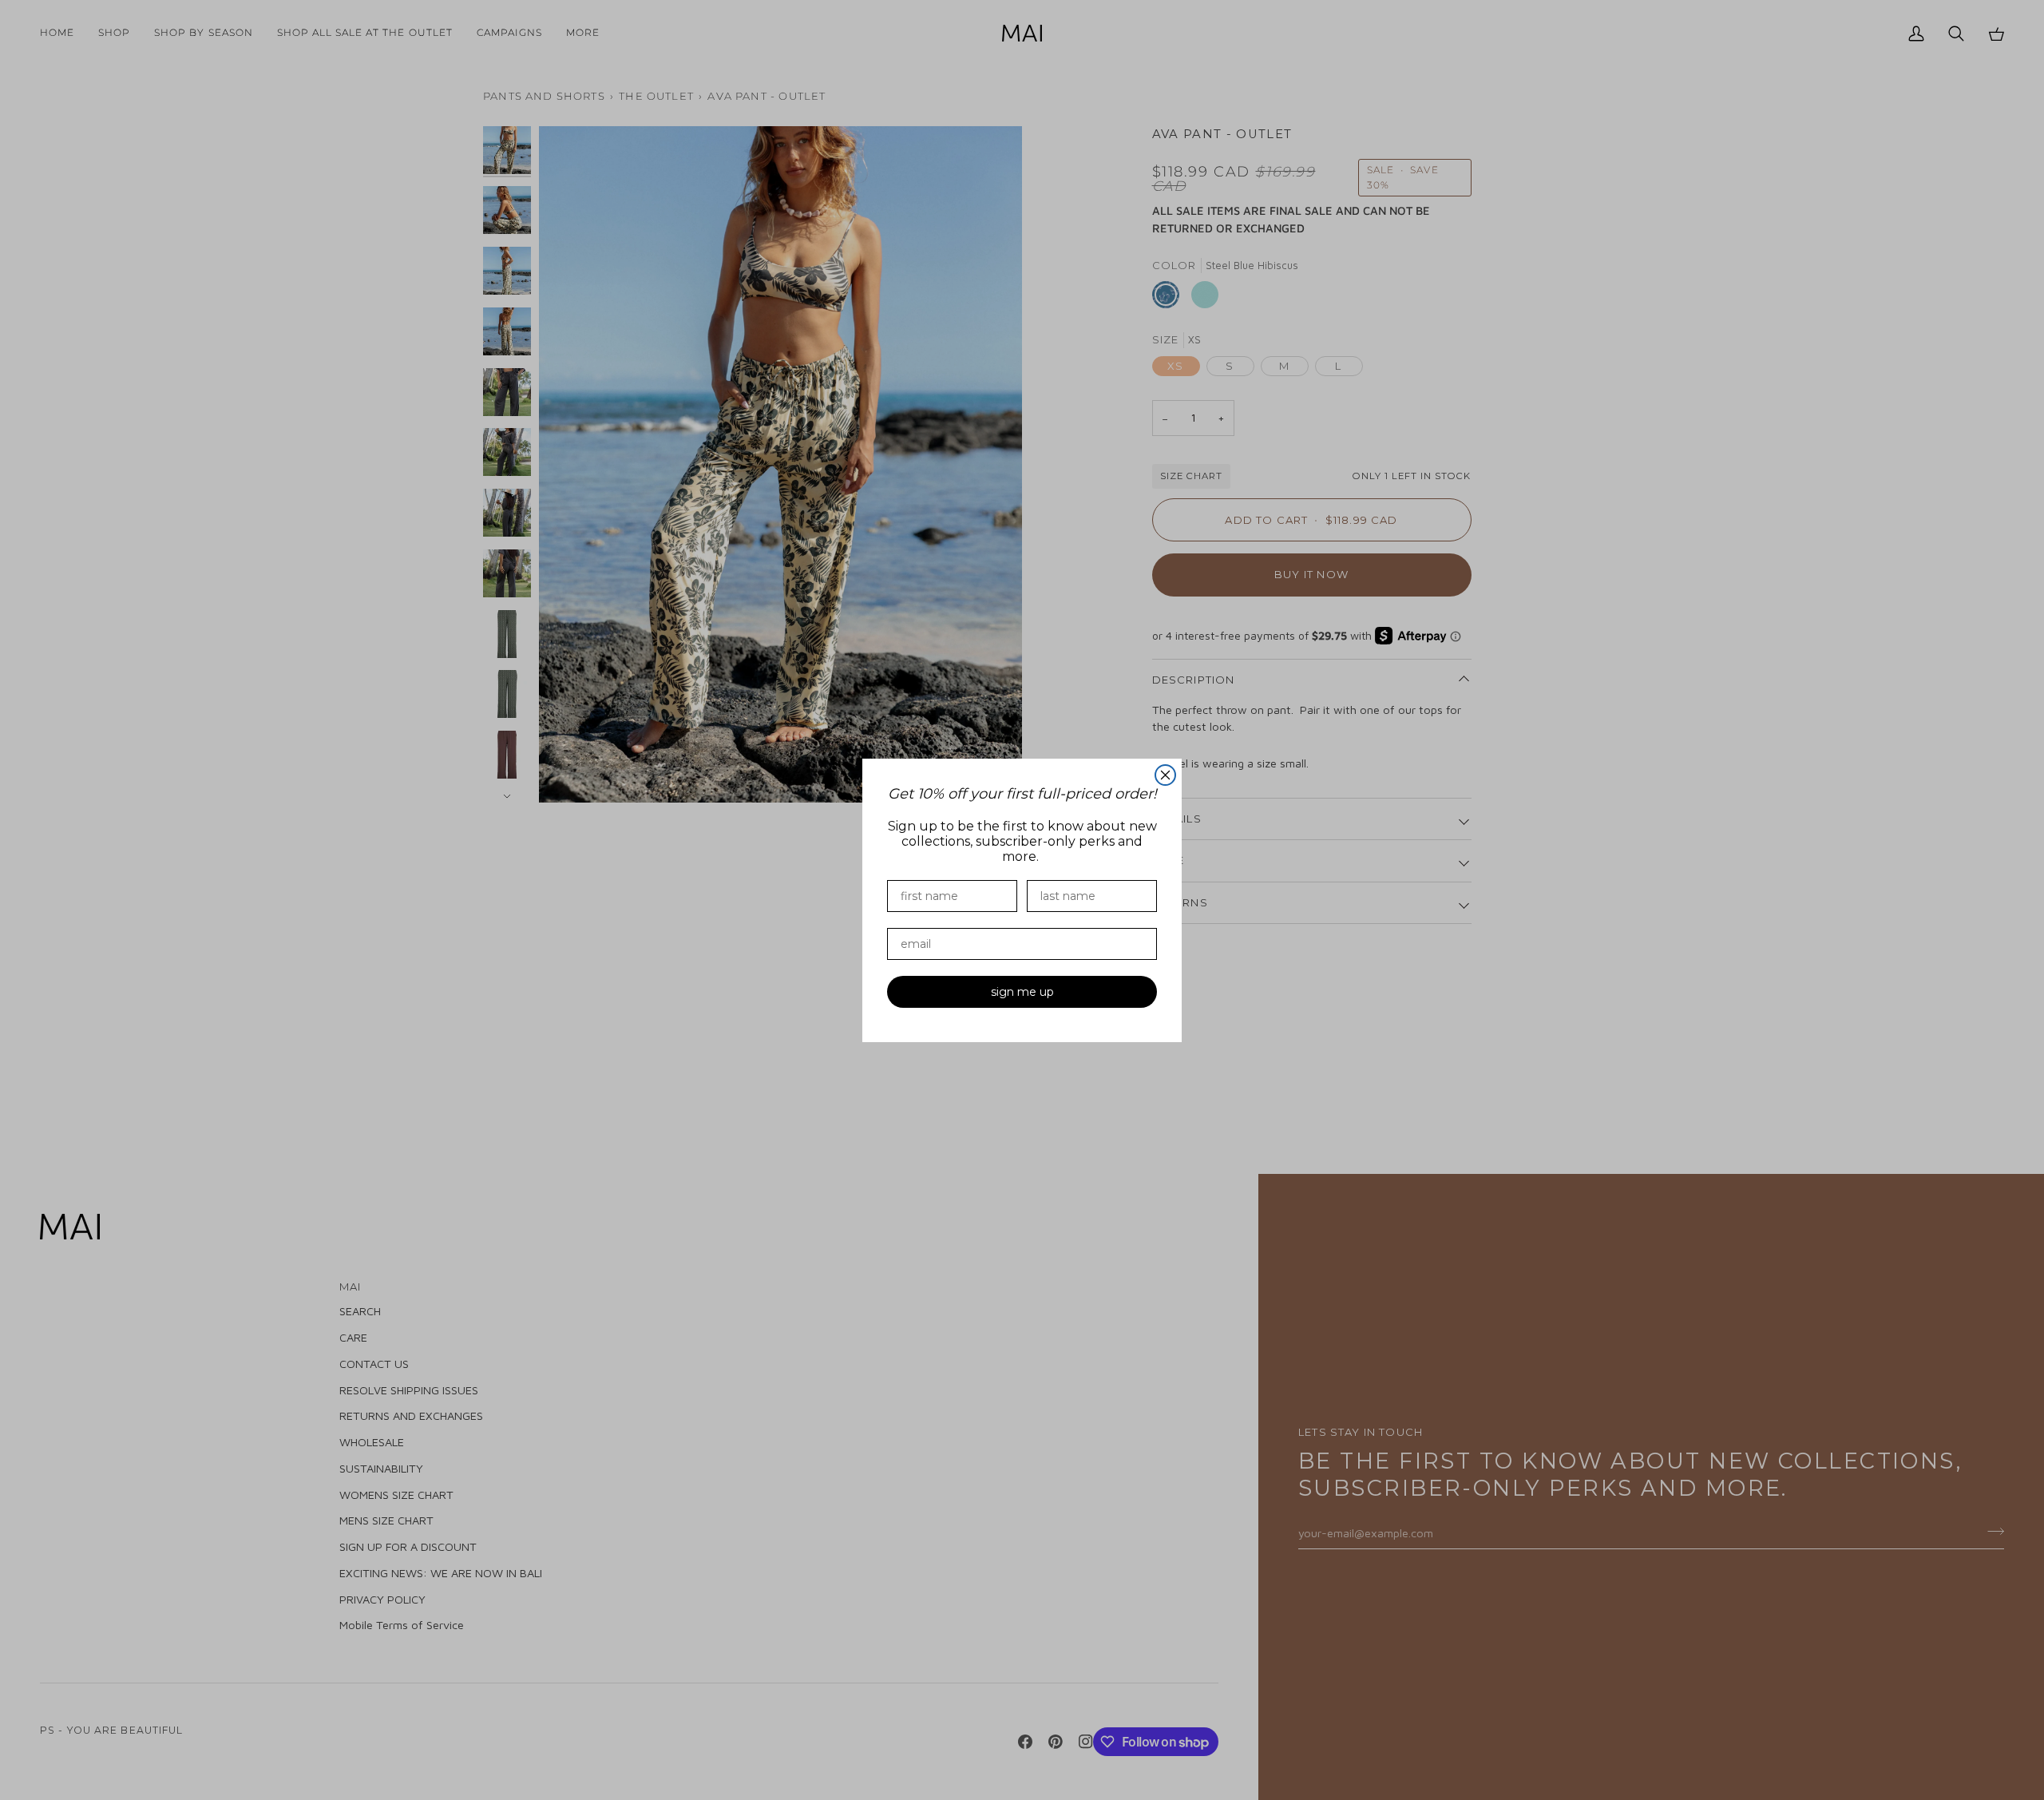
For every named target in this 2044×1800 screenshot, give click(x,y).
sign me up (1022, 992)
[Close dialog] (1165, 775)
